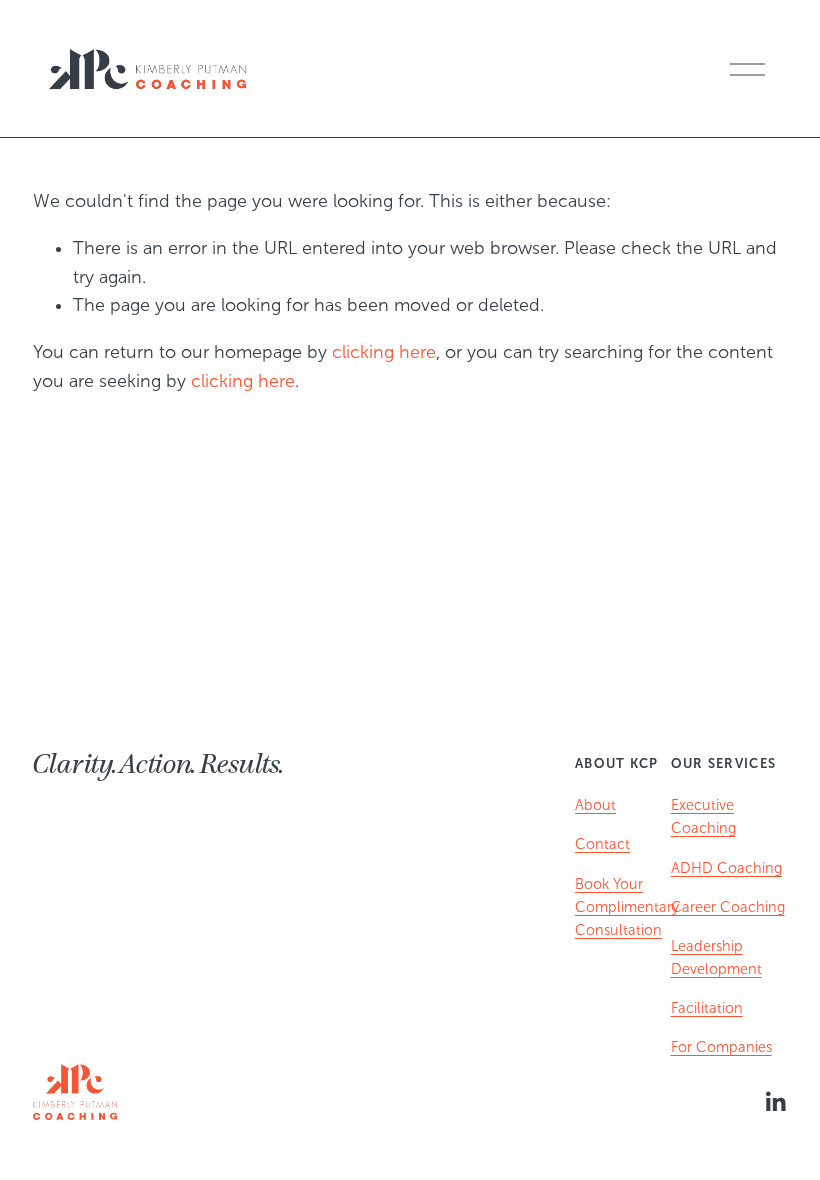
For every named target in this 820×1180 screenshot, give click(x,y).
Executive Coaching (703, 816)
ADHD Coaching (726, 868)
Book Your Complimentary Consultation (627, 907)
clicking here (384, 352)
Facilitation (707, 1008)
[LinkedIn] (775, 1102)
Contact (602, 844)
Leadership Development (716, 957)
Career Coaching (728, 907)
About (595, 805)
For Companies (721, 1047)
